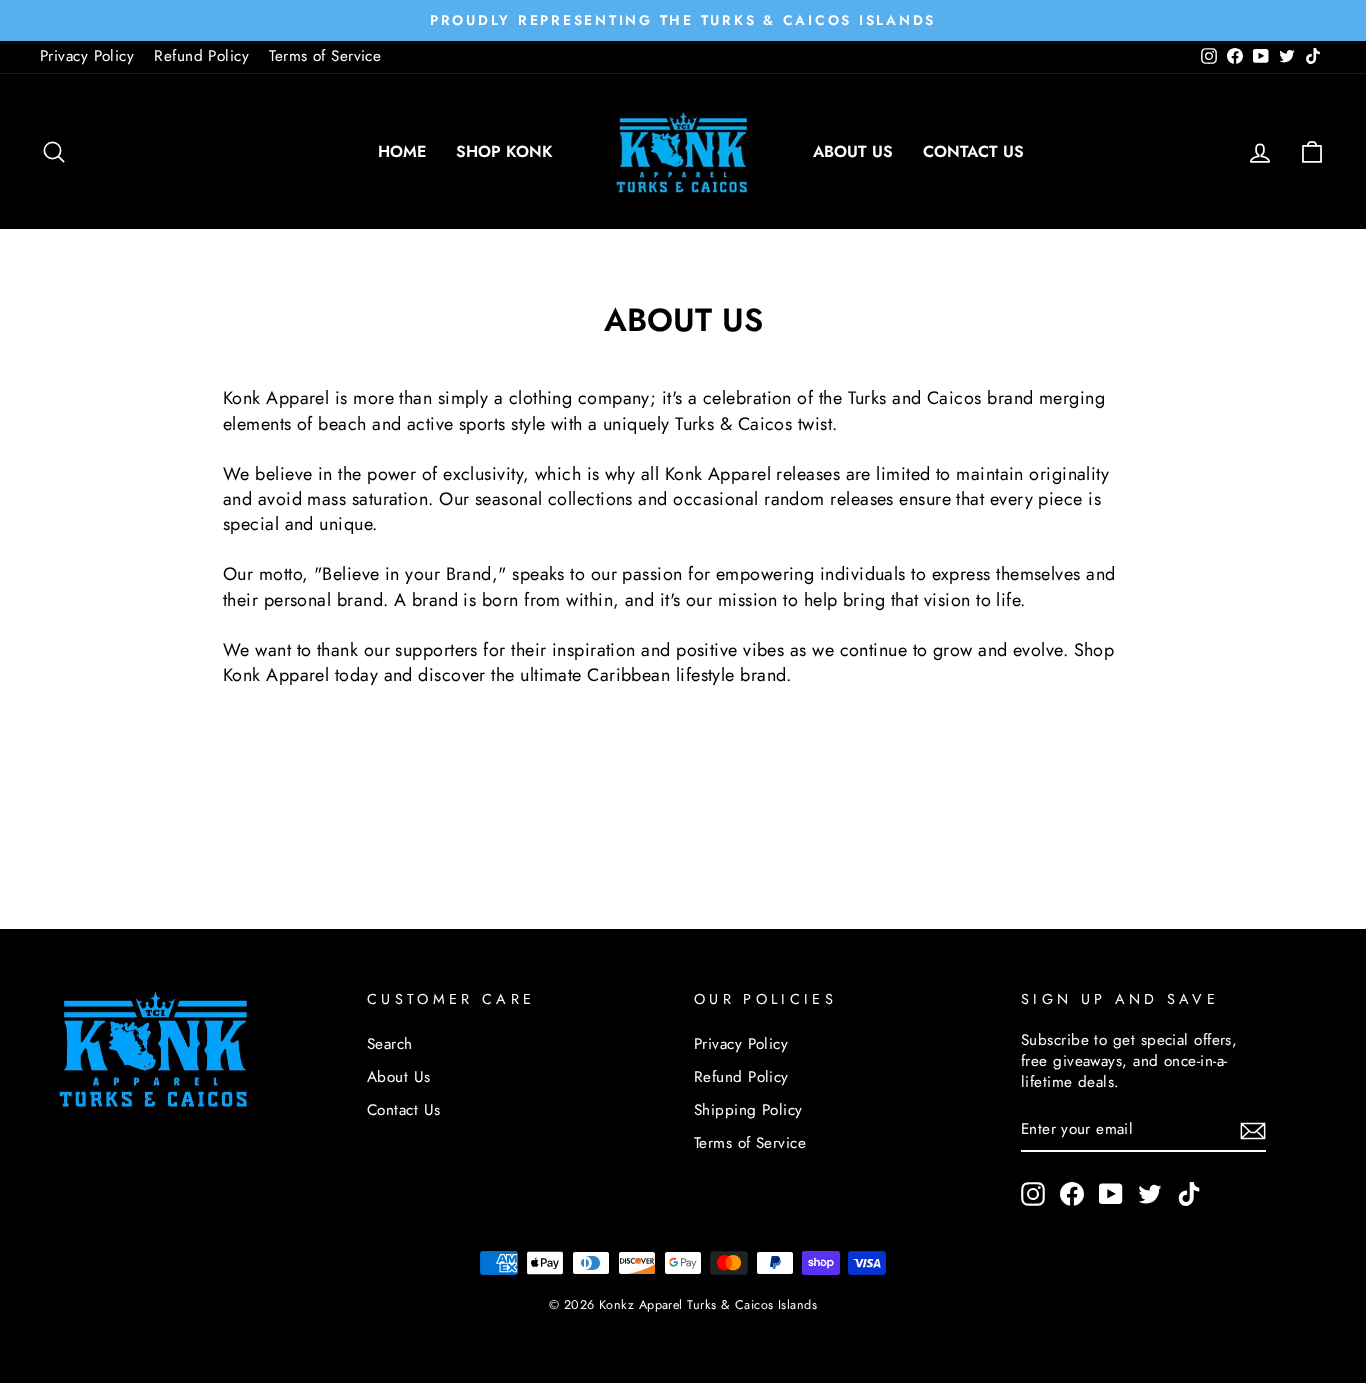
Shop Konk (504, 151)
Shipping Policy (748, 1110)
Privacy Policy (87, 56)
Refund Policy (201, 56)
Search (390, 1044)
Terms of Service (325, 56)
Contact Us (973, 151)
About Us (853, 151)
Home (402, 151)
